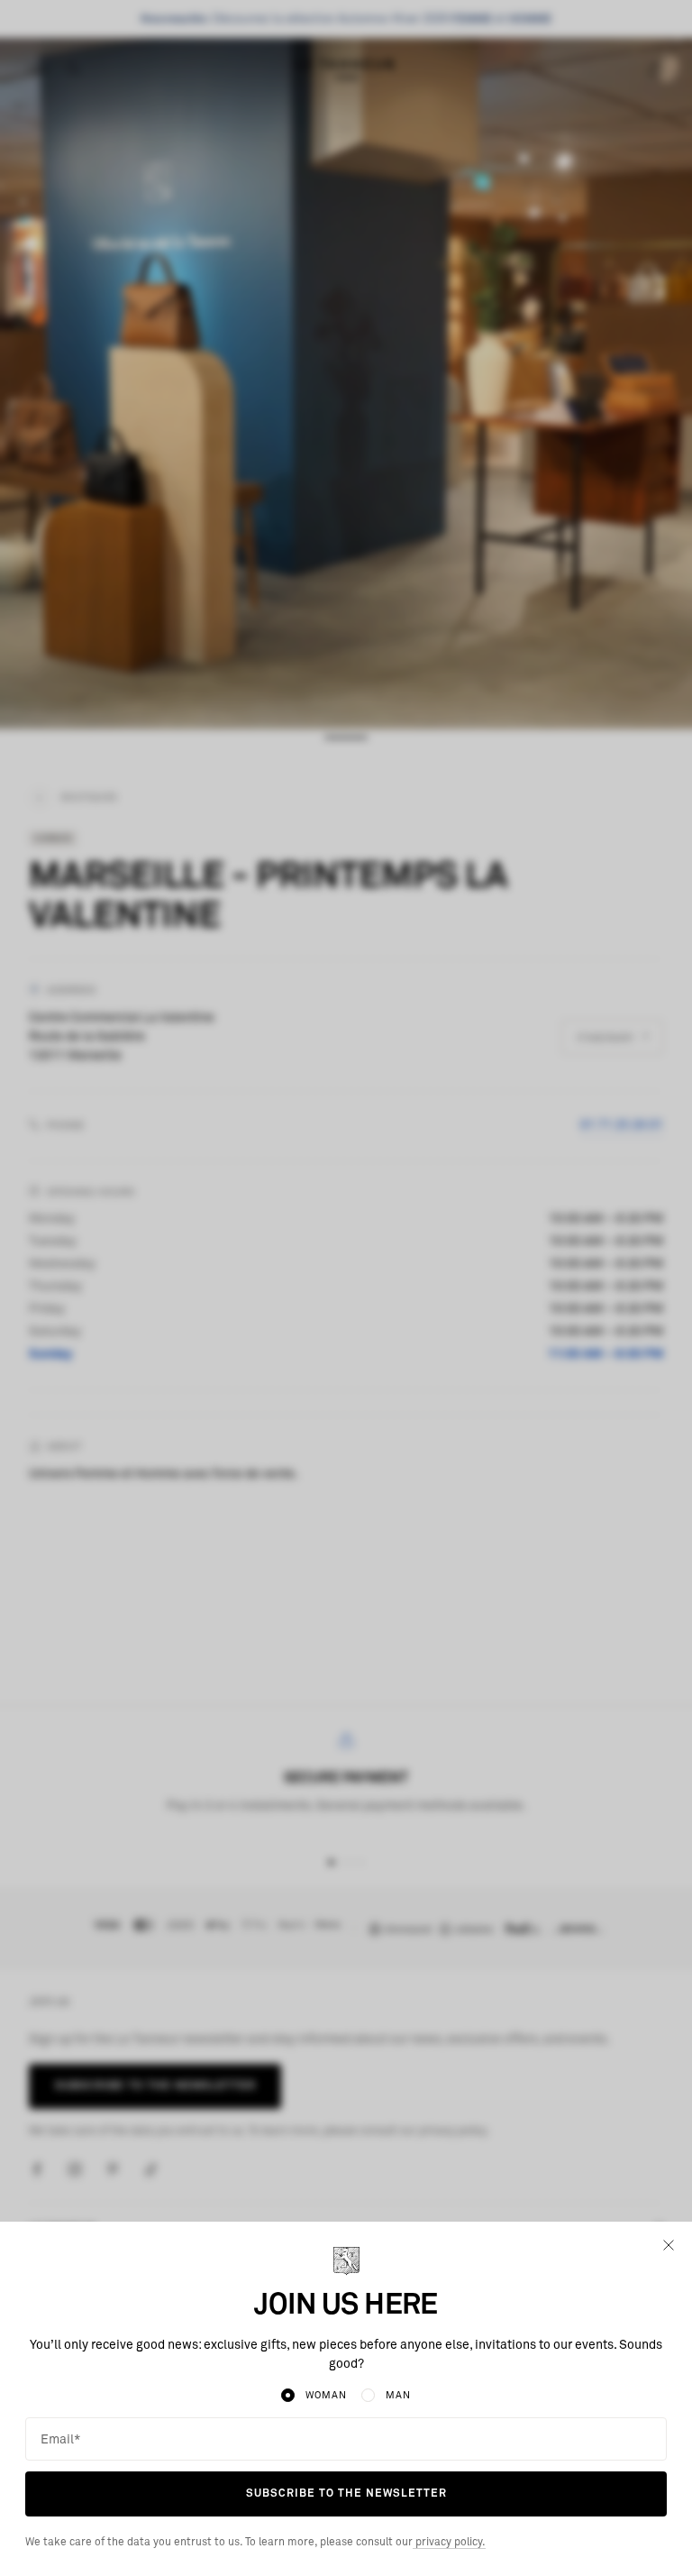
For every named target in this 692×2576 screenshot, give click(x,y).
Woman (326, 2395)
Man (398, 2395)
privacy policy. (449, 2543)
